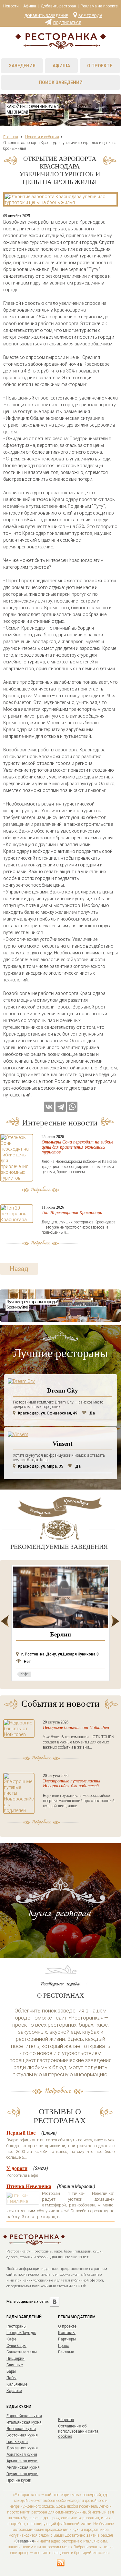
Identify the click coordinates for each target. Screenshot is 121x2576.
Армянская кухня (22, 2461)
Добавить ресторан (58, 6)
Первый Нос (21, 2133)
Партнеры (67, 2339)
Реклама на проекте (99, 6)
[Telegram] (61, 1107)
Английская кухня (23, 2467)
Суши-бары (16, 2346)
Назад (19, 1269)
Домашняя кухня (22, 2448)
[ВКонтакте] (49, 1107)
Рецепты (66, 2420)
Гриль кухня (17, 2442)
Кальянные (17, 2384)
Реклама (66, 2352)
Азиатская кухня (22, 2455)
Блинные (15, 2365)
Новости (11, 6)
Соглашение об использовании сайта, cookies (79, 2431)
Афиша (30, 6)
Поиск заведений (61, 82)
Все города (90, 15)
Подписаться (67, 23)
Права (64, 2346)
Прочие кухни (19, 2480)
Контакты (67, 2333)
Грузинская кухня (22, 2474)
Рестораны (16, 2326)
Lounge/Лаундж (21, 2333)
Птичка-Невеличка (29, 2186)
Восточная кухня (22, 2435)
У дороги (17, 2168)
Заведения (22, 66)
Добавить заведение (46, 16)
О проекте (100, 66)
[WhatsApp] (72, 1107)
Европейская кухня (24, 2416)
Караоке (14, 2391)
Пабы (11, 2378)
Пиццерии (15, 2359)
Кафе (11, 2339)
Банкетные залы (22, 2352)
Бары (11, 2371)
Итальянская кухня (24, 2422)
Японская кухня (21, 2429)
